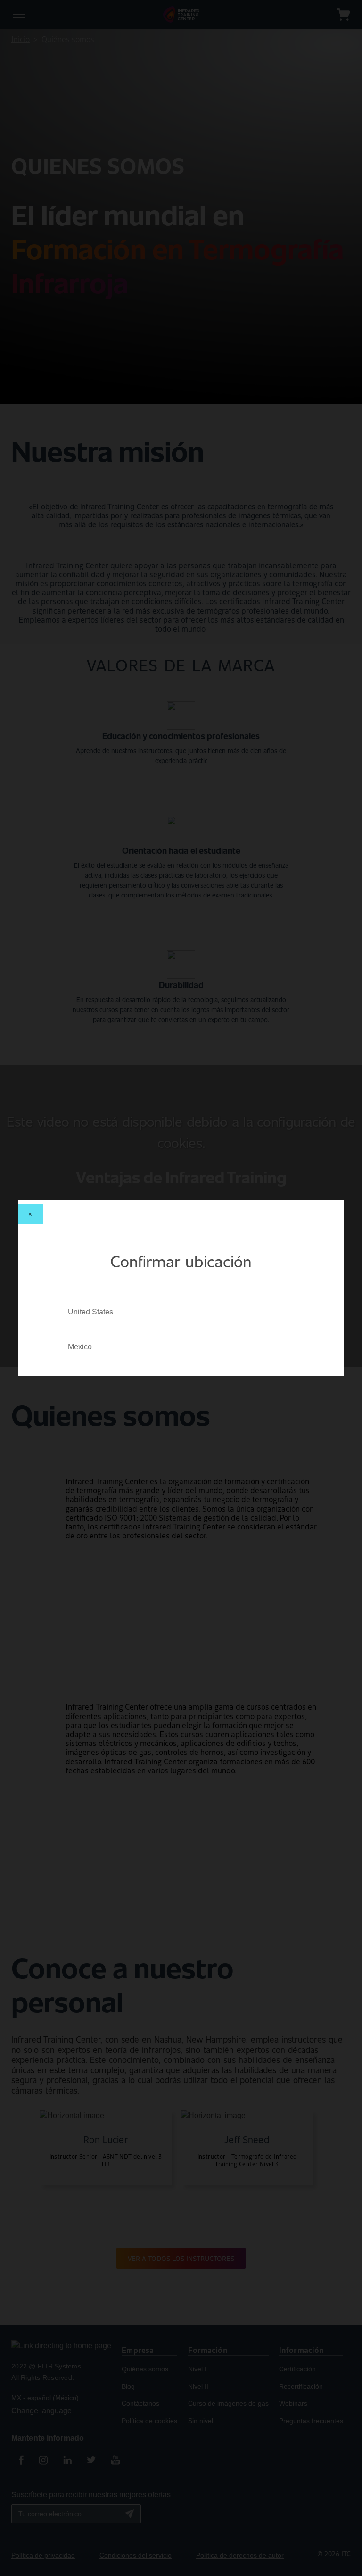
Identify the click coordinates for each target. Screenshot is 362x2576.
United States (90, 1312)
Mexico (80, 1347)
